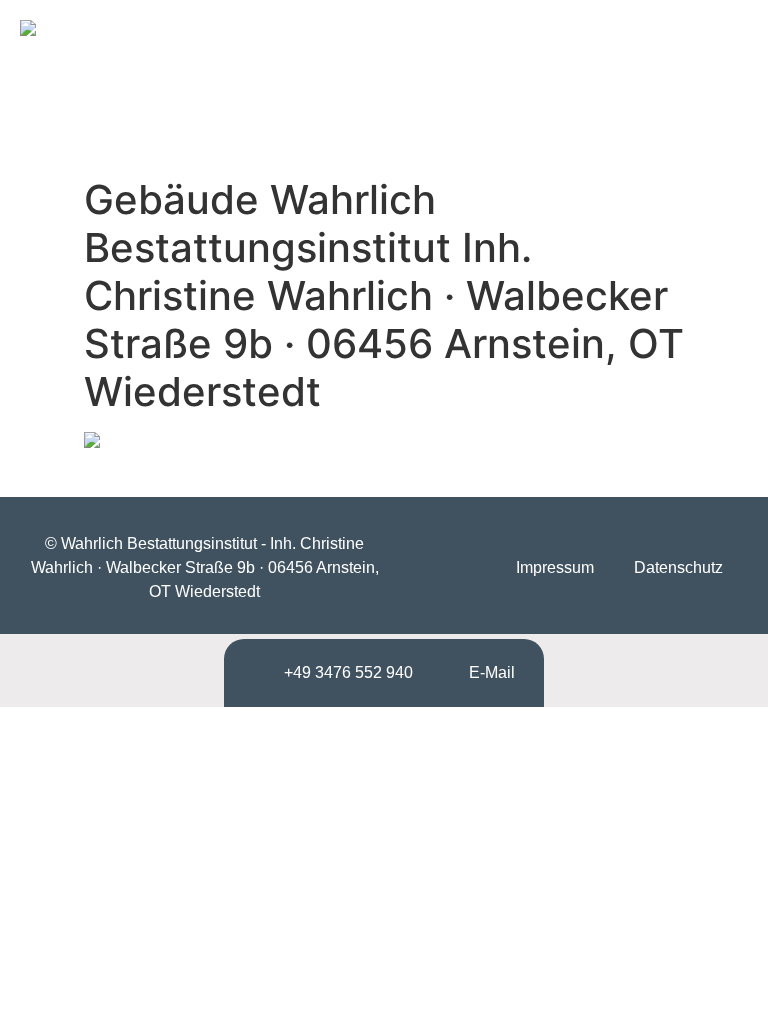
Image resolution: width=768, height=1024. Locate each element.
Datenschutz (678, 567)
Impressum (555, 567)
